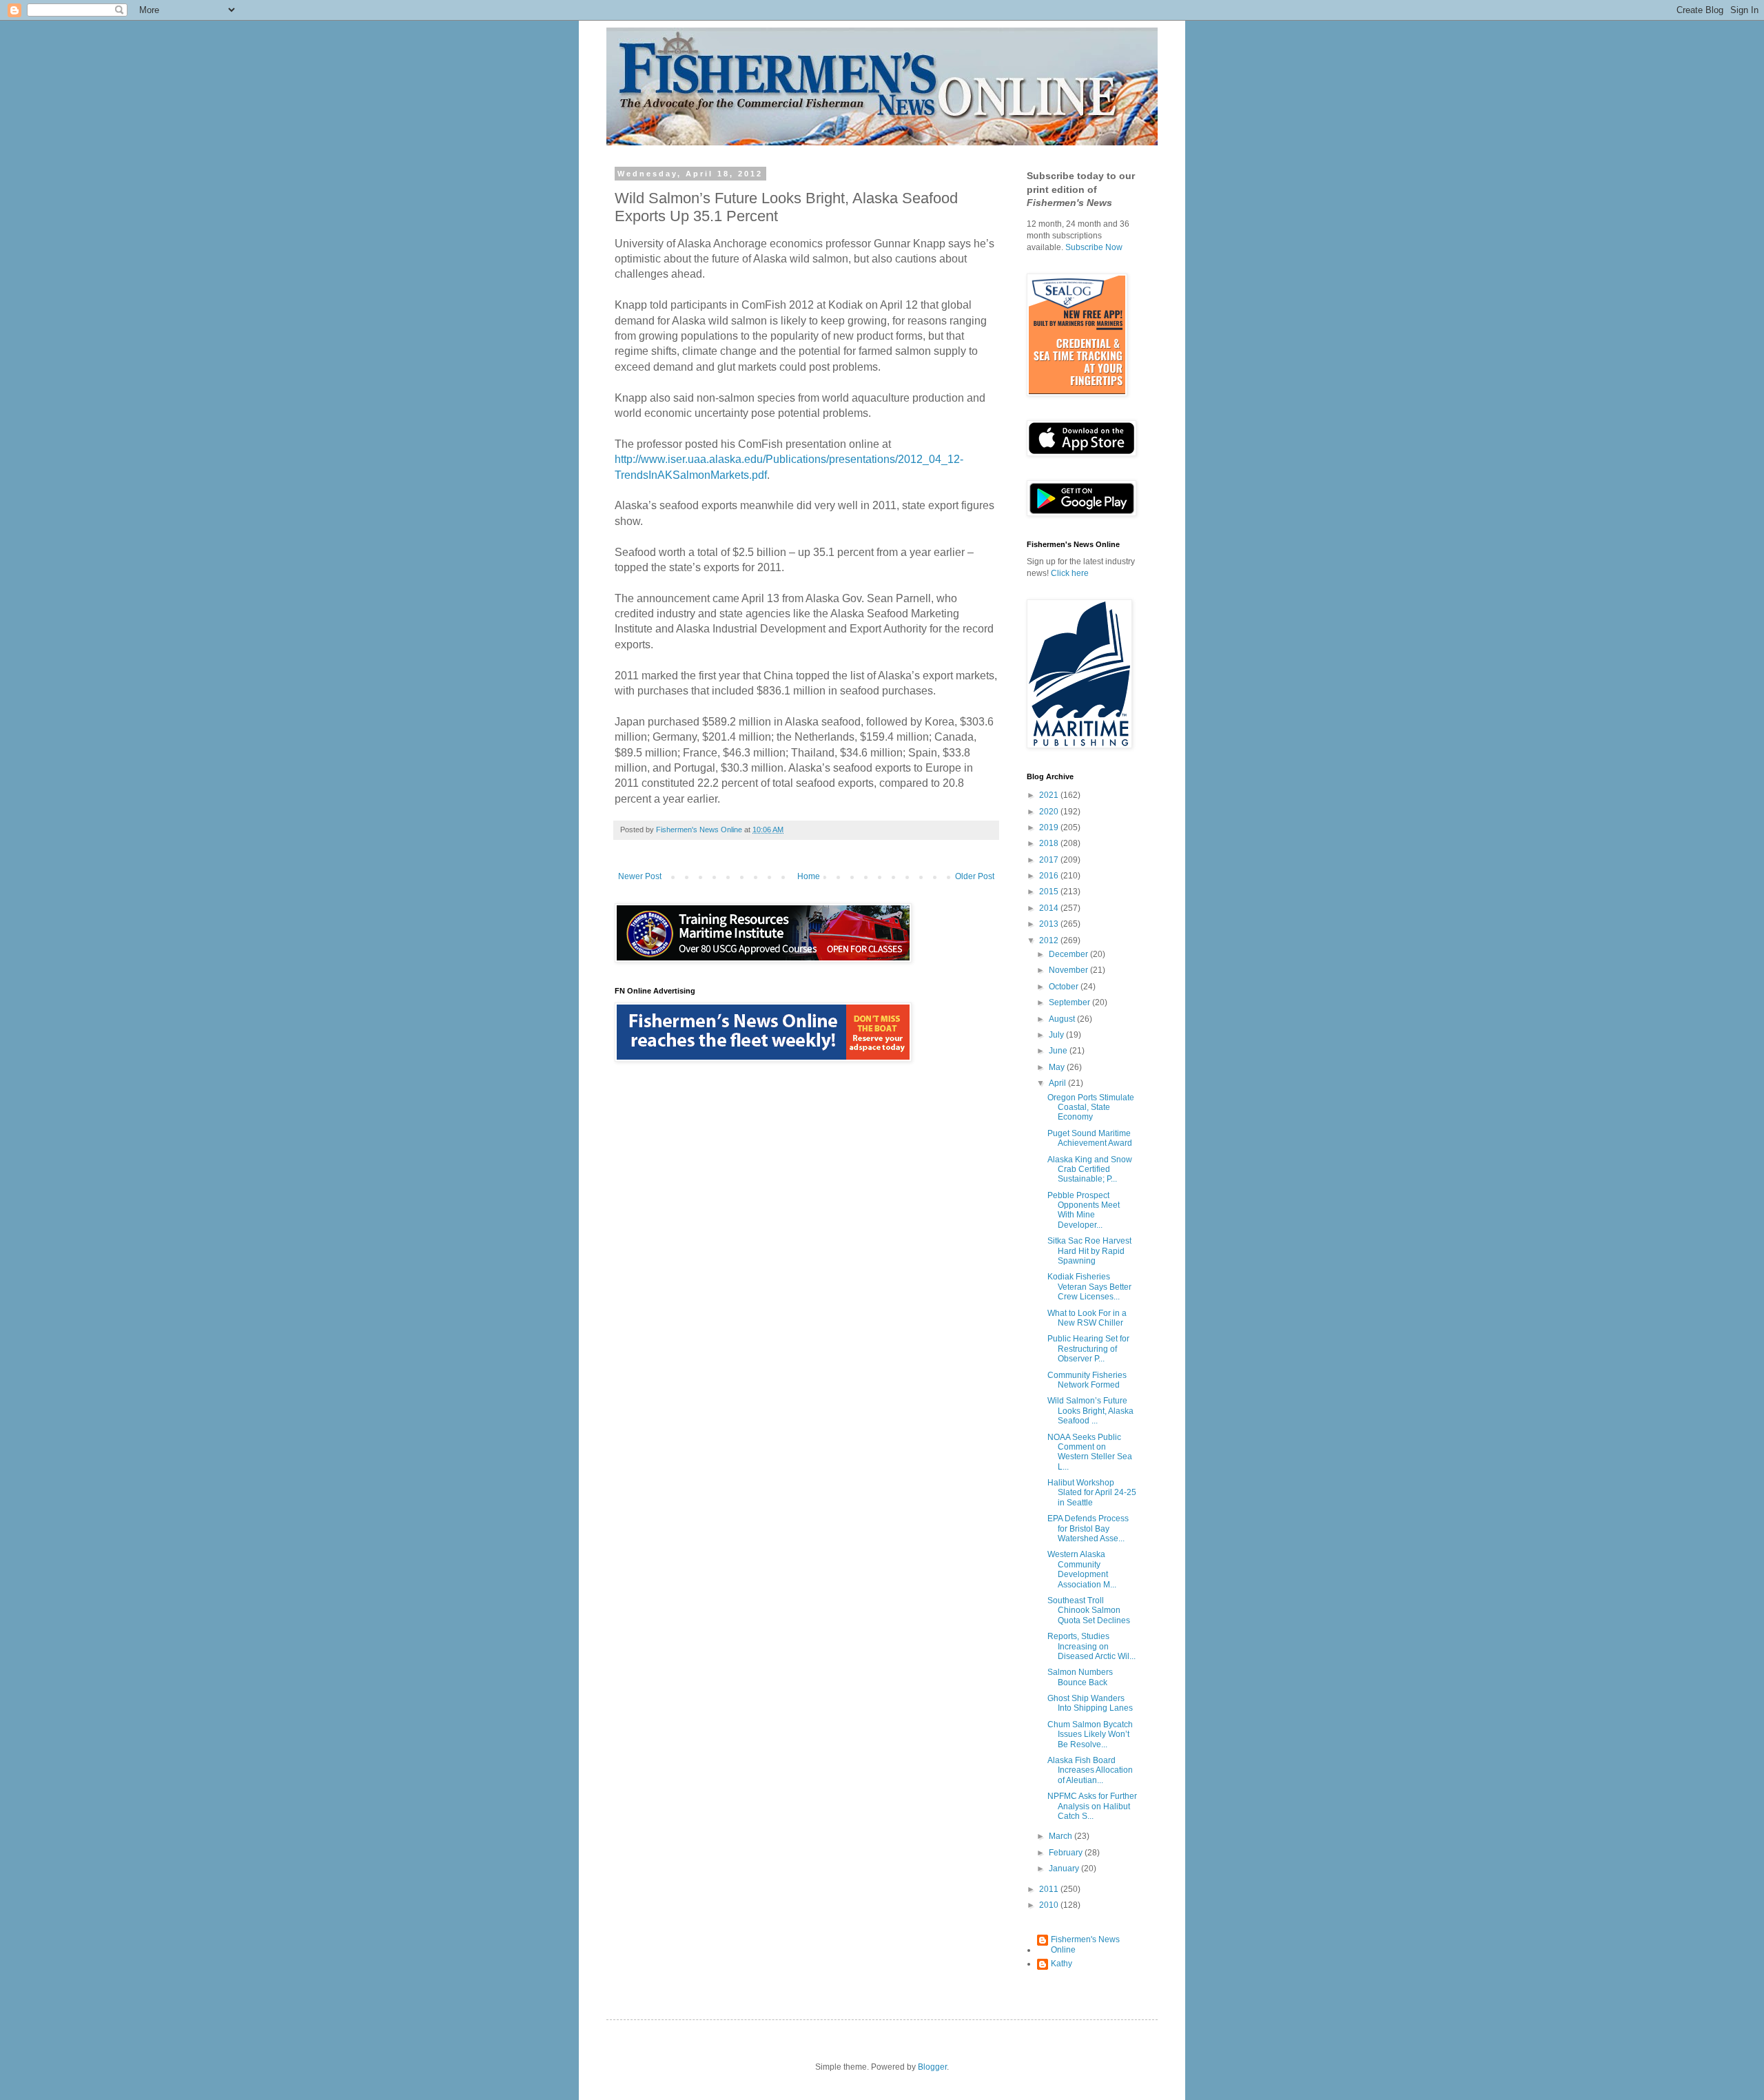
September (1070, 1002)
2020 (1050, 812)
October (1065, 987)
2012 (1050, 940)
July (1057, 1035)
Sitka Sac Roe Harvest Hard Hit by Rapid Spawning (1089, 1251)
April (1058, 1083)
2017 (1050, 860)
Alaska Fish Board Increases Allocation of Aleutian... (1090, 1770)
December (1069, 954)
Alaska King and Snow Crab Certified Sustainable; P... (1090, 1170)
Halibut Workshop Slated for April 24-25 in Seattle (1092, 1493)
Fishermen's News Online (1085, 1944)
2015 (1050, 892)
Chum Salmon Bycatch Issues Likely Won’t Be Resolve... (1090, 1734)
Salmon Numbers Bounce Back (1080, 1677)
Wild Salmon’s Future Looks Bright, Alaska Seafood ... (1090, 1411)
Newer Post (640, 876)
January (1065, 1869)
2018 (1050, 843)
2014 (1050, 908)
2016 (1050, 876)
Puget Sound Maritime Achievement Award (1090, 1138)
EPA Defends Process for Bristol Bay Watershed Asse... (1088, 1528)
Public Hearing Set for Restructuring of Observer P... (1088, 1349)
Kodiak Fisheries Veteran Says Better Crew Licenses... (1089, 1287)
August (1063, 1019)
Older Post (975, 876)
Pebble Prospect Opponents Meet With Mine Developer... (1084, 1210)
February (1067, 1853)
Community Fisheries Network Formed (1087, 1380)
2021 (1050, 795)
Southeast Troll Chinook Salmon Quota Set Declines (1089, 1610)
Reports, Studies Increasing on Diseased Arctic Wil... (1091, 1646)
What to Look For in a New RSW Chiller (1087, 1318)
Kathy (1062, 1964)
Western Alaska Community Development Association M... (1082, 1569)
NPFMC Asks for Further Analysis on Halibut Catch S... (1092, 1806)
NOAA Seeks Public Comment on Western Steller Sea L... (1090, 1452)
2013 (1050, 924)
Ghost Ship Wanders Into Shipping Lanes (1090, 1703)
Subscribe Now (1094, 247)
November (1069, 970)
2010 (1050, 1905)
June (1059, 1051)
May (1058, 1067)
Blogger (932, 2067)
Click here (1070, 573)
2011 (1050, 1889)
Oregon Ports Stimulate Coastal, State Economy (1091, 1108)
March (1062, 1836)
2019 (1050, 827)
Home (809, 876)
